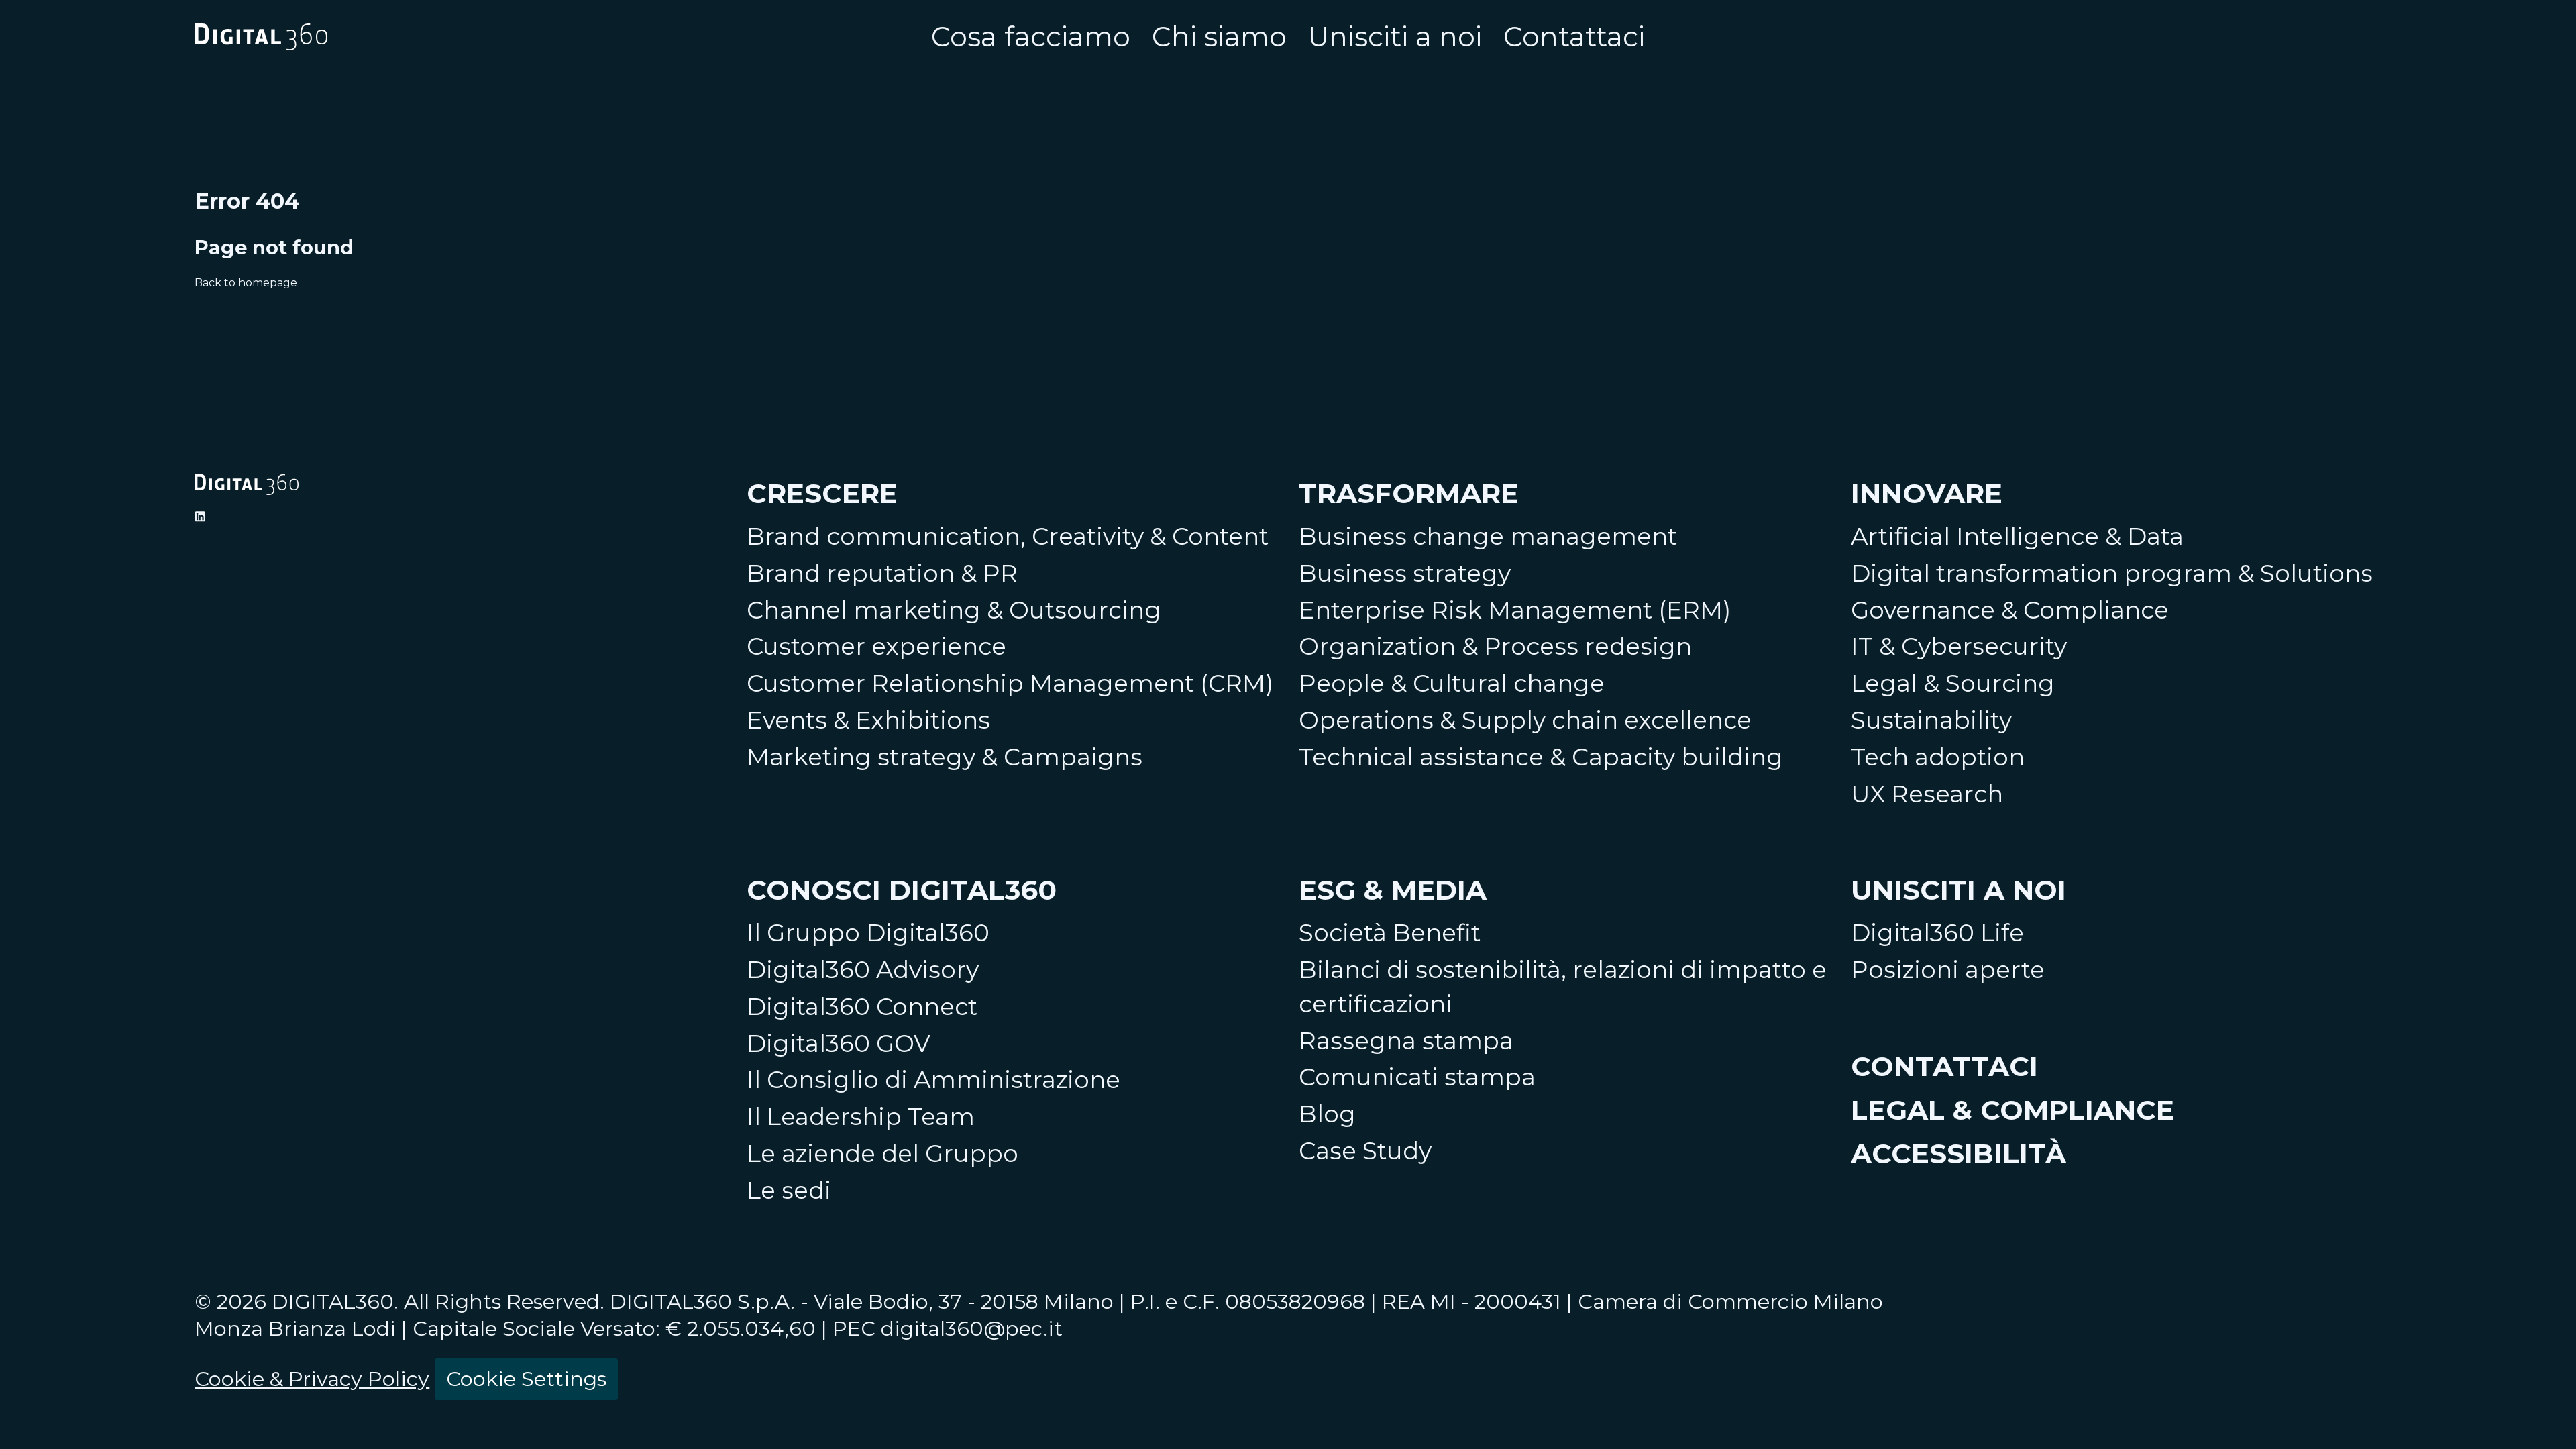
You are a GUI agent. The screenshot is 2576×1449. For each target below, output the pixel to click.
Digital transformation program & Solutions (2112, 573)
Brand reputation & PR (882, 573)
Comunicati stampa (1417, 1077)
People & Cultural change (1452, 683)
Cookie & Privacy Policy (312, 1379)
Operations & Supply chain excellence (1525, 720)
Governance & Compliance (2010, 610)
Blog (1327, 1114)
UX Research (1927, 794)
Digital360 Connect (862, 1007)
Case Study (1365, 1151)
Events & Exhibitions (868, 720)
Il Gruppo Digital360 (868, 933)
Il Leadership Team (861, 1117)
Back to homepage (246, 283)
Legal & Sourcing (1953, 683)
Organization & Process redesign (1495, 646)
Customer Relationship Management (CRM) (1010, 683)
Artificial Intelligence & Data (2017, 536)
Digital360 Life (1937, 933)
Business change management (1488, 536)
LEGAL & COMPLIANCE (2012, 1110)
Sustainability (1931, 720)
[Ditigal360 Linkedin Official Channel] (200, 517)
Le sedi (789, 1190)
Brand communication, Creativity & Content (1008, 536)
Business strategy (1405, 573)
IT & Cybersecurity (1959, 646)
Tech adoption (1938, 757)
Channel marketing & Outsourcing (954, 610)
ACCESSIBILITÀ (1958, 1153)
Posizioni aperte (1948, 970)
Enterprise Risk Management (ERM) (1515, 610)
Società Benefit (1390, 933)
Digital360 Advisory (863, 970)
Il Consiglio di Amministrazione (933, 1080)
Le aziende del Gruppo (882, 1153)
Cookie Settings (526, 1379)
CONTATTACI (1944, 1066)
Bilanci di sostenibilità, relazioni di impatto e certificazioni (1563, 987)
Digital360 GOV (839, 1043)
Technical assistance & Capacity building (1541, 757)
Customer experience (876, 646)
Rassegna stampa (1406, 1041)
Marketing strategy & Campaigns (945, 757)
